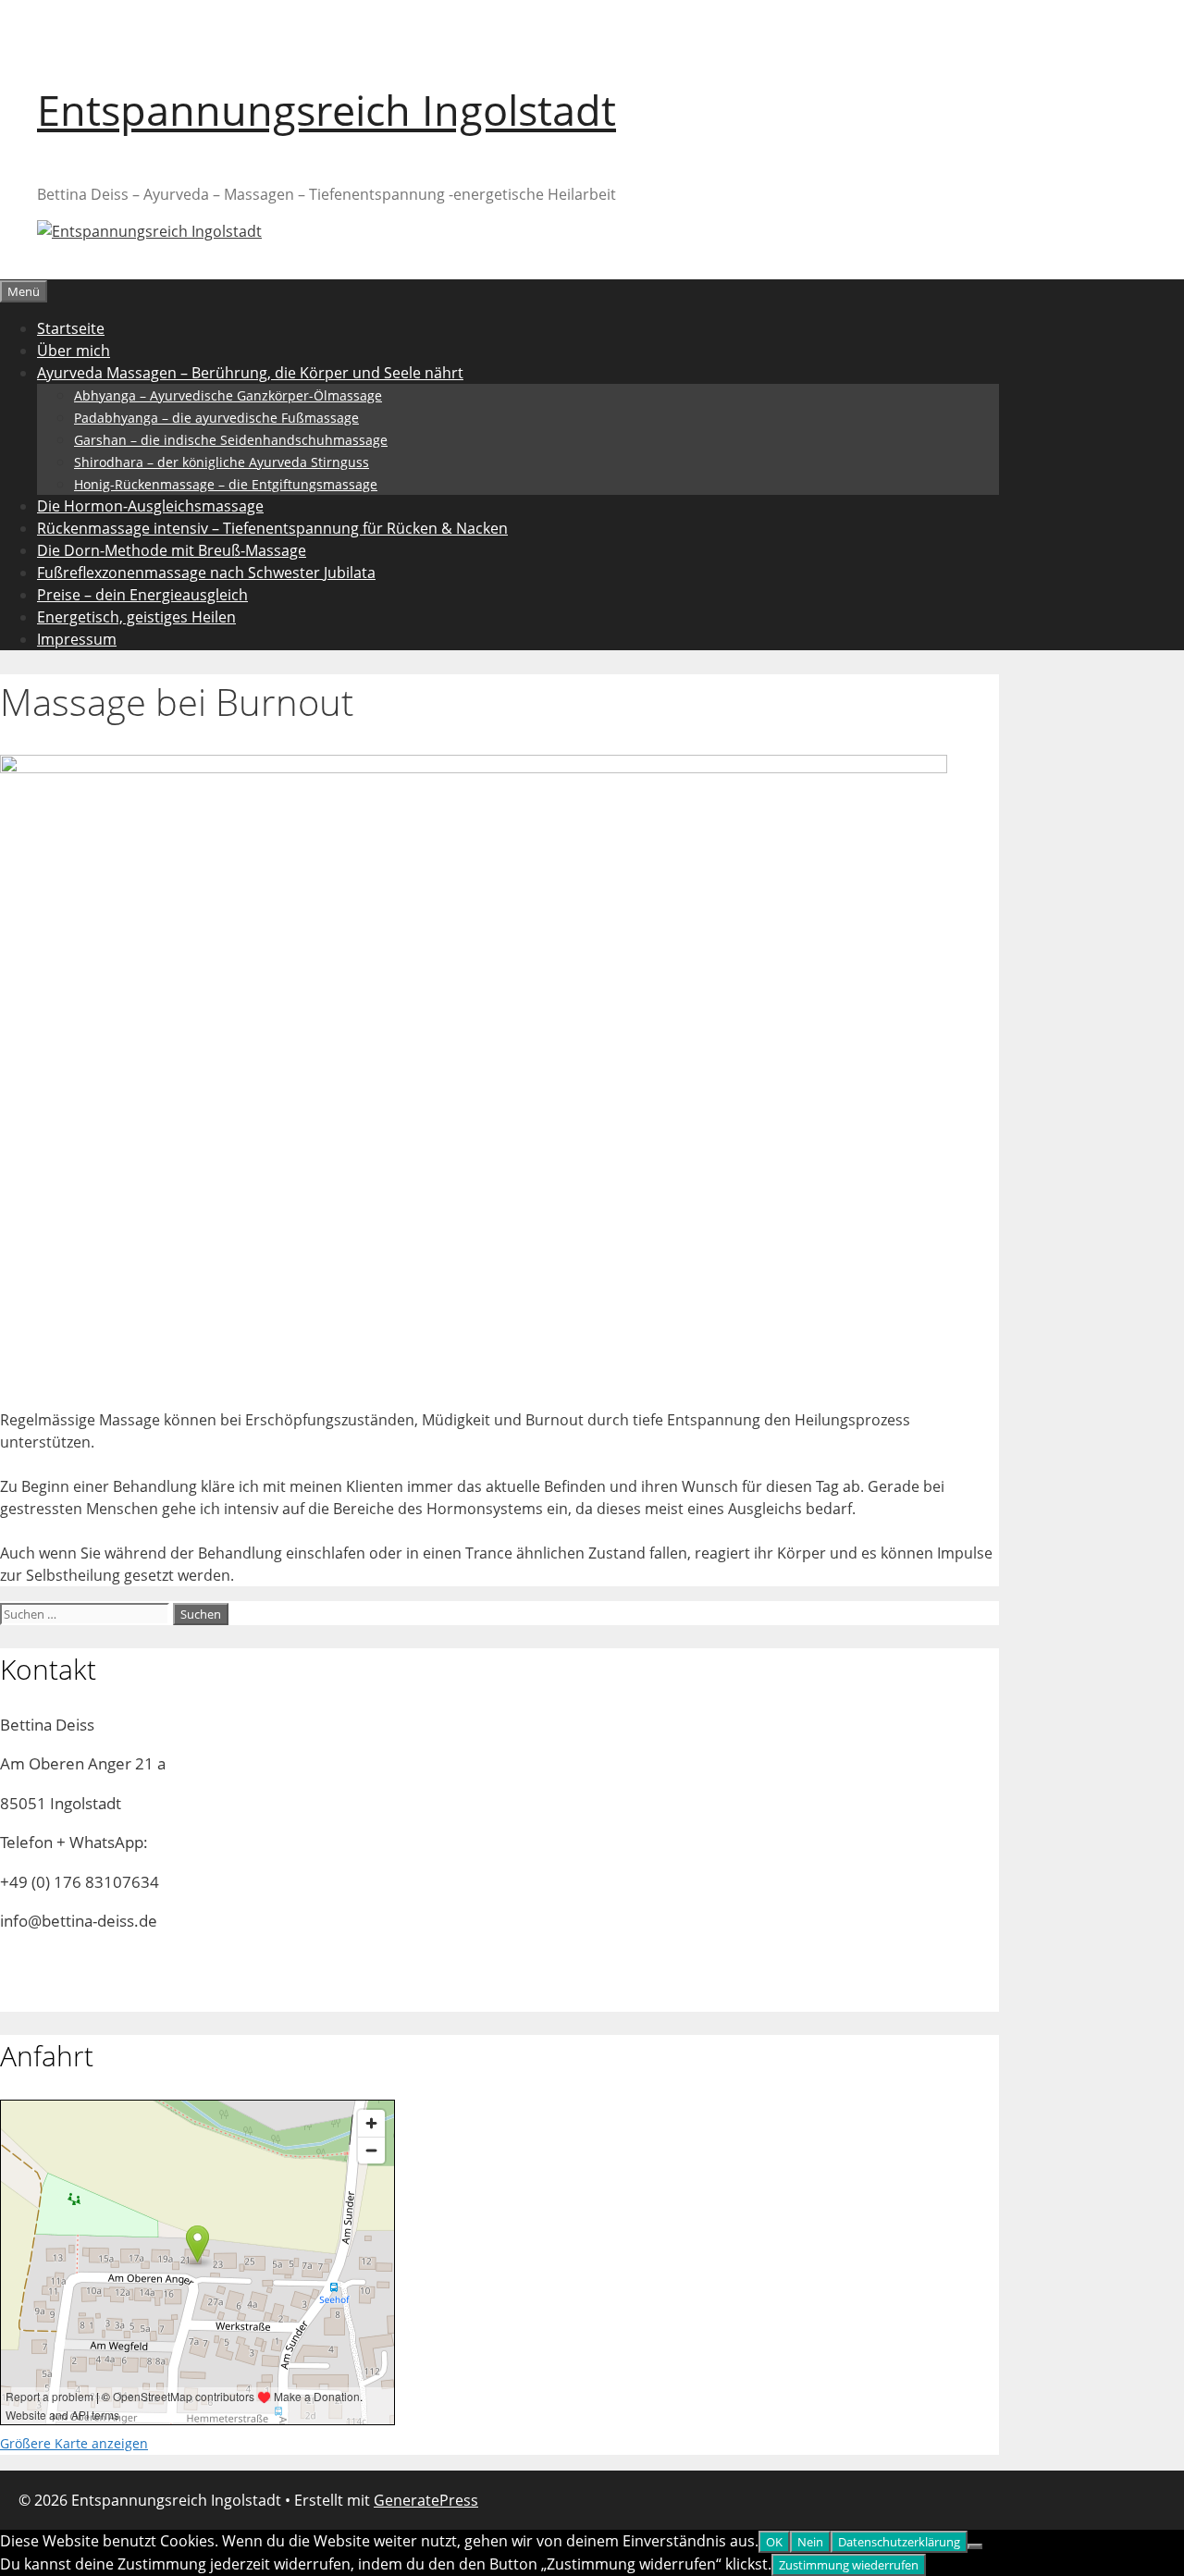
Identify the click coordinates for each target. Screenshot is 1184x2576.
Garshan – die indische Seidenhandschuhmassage (231, 440)
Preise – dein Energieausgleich (142, 595)
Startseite (71, 328)
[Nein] (975, 2546)
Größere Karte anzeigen (74, 2443)
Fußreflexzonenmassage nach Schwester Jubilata (206, 573)
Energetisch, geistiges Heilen (136, 617)
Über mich (74, 351)
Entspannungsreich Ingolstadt (327, 110)
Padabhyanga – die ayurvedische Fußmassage (216, 418)
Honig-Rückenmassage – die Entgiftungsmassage (226, 484)
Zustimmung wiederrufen (849, 2565)
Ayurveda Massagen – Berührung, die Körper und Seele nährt (250, 373)
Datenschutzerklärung (899, 2542)
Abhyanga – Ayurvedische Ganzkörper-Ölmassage (228, 395)
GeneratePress (426, 2500)
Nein (810, 2542)
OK (774, 2542)
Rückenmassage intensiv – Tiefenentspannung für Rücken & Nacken (272, 528)
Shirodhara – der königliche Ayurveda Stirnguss (222, 462)
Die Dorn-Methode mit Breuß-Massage (172, 550)
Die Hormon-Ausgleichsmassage (150, 506)
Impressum (77, 639)
